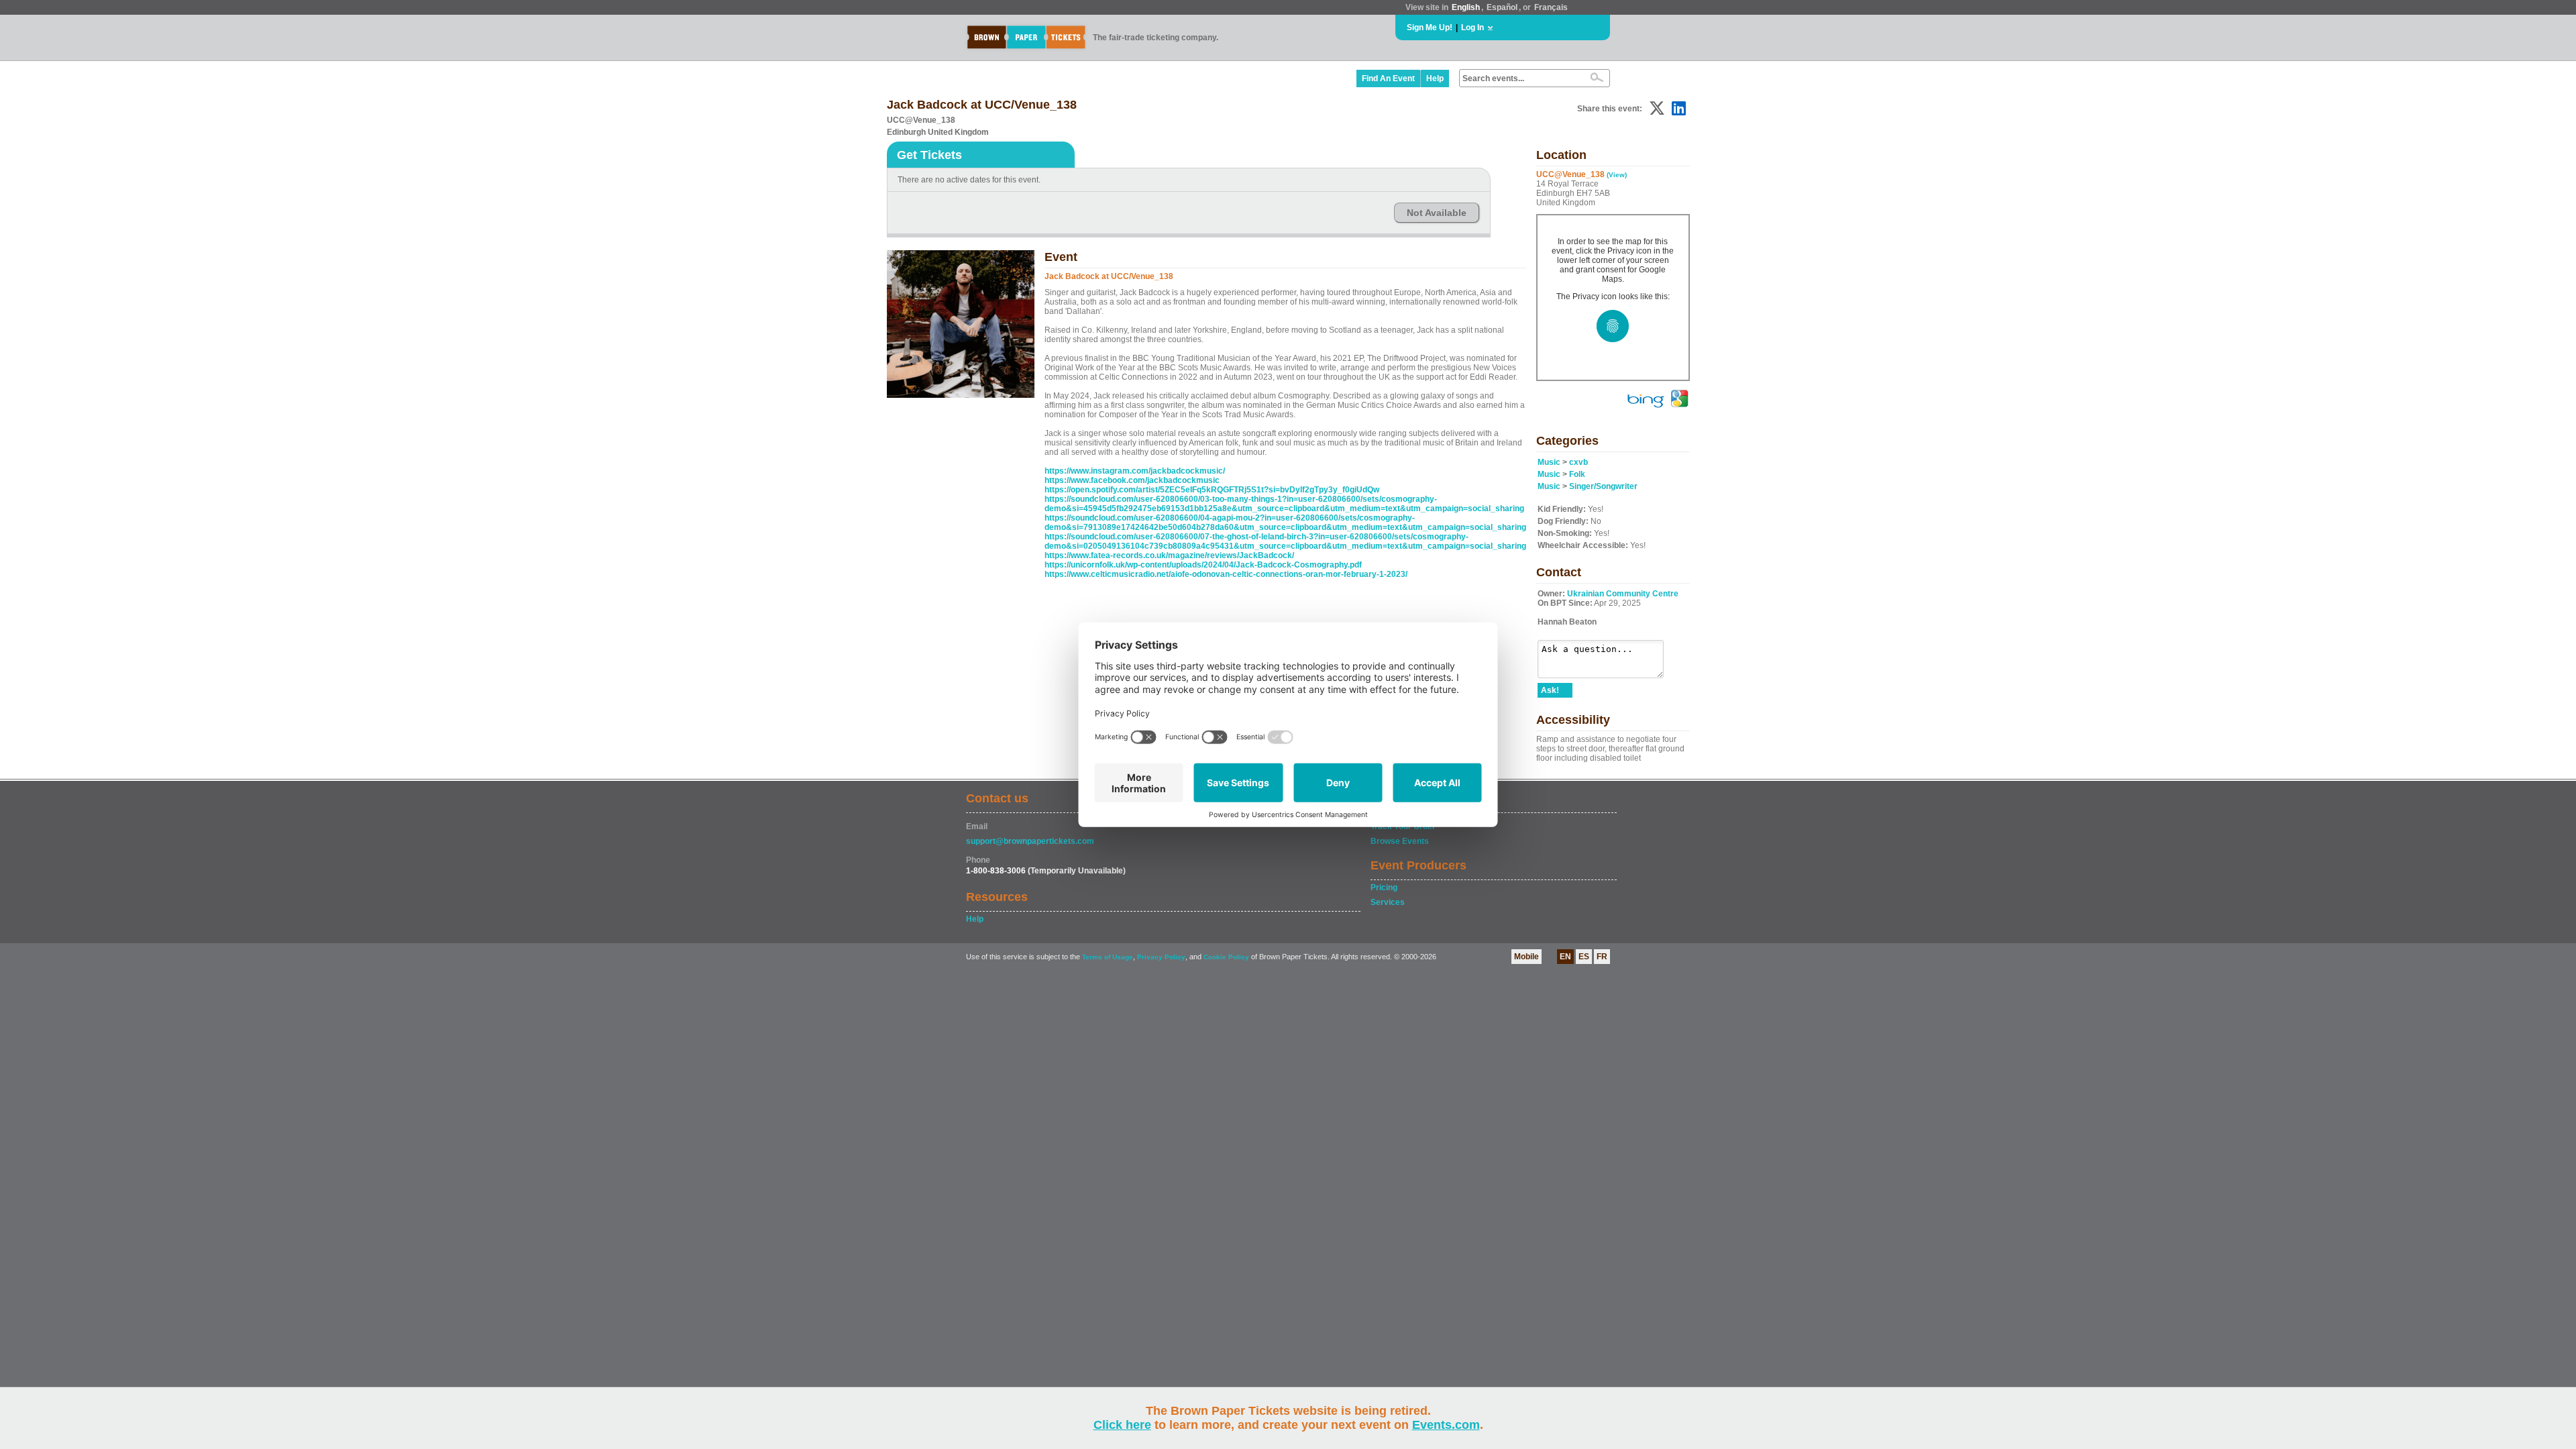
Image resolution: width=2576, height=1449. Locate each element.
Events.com (1446, 1425)
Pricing (1384, 888)
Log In (1472, 28)
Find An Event (1388, 78)
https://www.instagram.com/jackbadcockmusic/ (1135, 471)
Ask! (1550, 690)
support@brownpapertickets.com (1030, 841)
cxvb (1578, 462)
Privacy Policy (1161, 957)
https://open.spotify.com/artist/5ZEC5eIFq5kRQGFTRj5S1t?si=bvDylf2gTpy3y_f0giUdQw (1212, 490)
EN (1565, 957)
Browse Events (1400, 841)
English (1466, 7)
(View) (1617, 175)
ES (1584, 957)
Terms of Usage (1108, 957)
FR (1602, 957)
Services (1388, 902)
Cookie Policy (1226, 957)
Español (1502, 7)
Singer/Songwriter (1603, 486)
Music (1549, 462)
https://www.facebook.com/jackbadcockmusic (1132, 480)
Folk (1577, 474)
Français (1551, 7)
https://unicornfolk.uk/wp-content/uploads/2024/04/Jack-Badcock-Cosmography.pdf (1203, 565)
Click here (1122, 1425)
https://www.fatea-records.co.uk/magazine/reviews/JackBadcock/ (1169, 555)
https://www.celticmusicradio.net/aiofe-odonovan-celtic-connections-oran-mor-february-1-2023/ (1226, 574)
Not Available (1437, 213)
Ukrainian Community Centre (1623, 594)
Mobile (1526, 957)
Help (1435, 78)
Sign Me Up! (1430, 28)
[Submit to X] (1657, 108)
